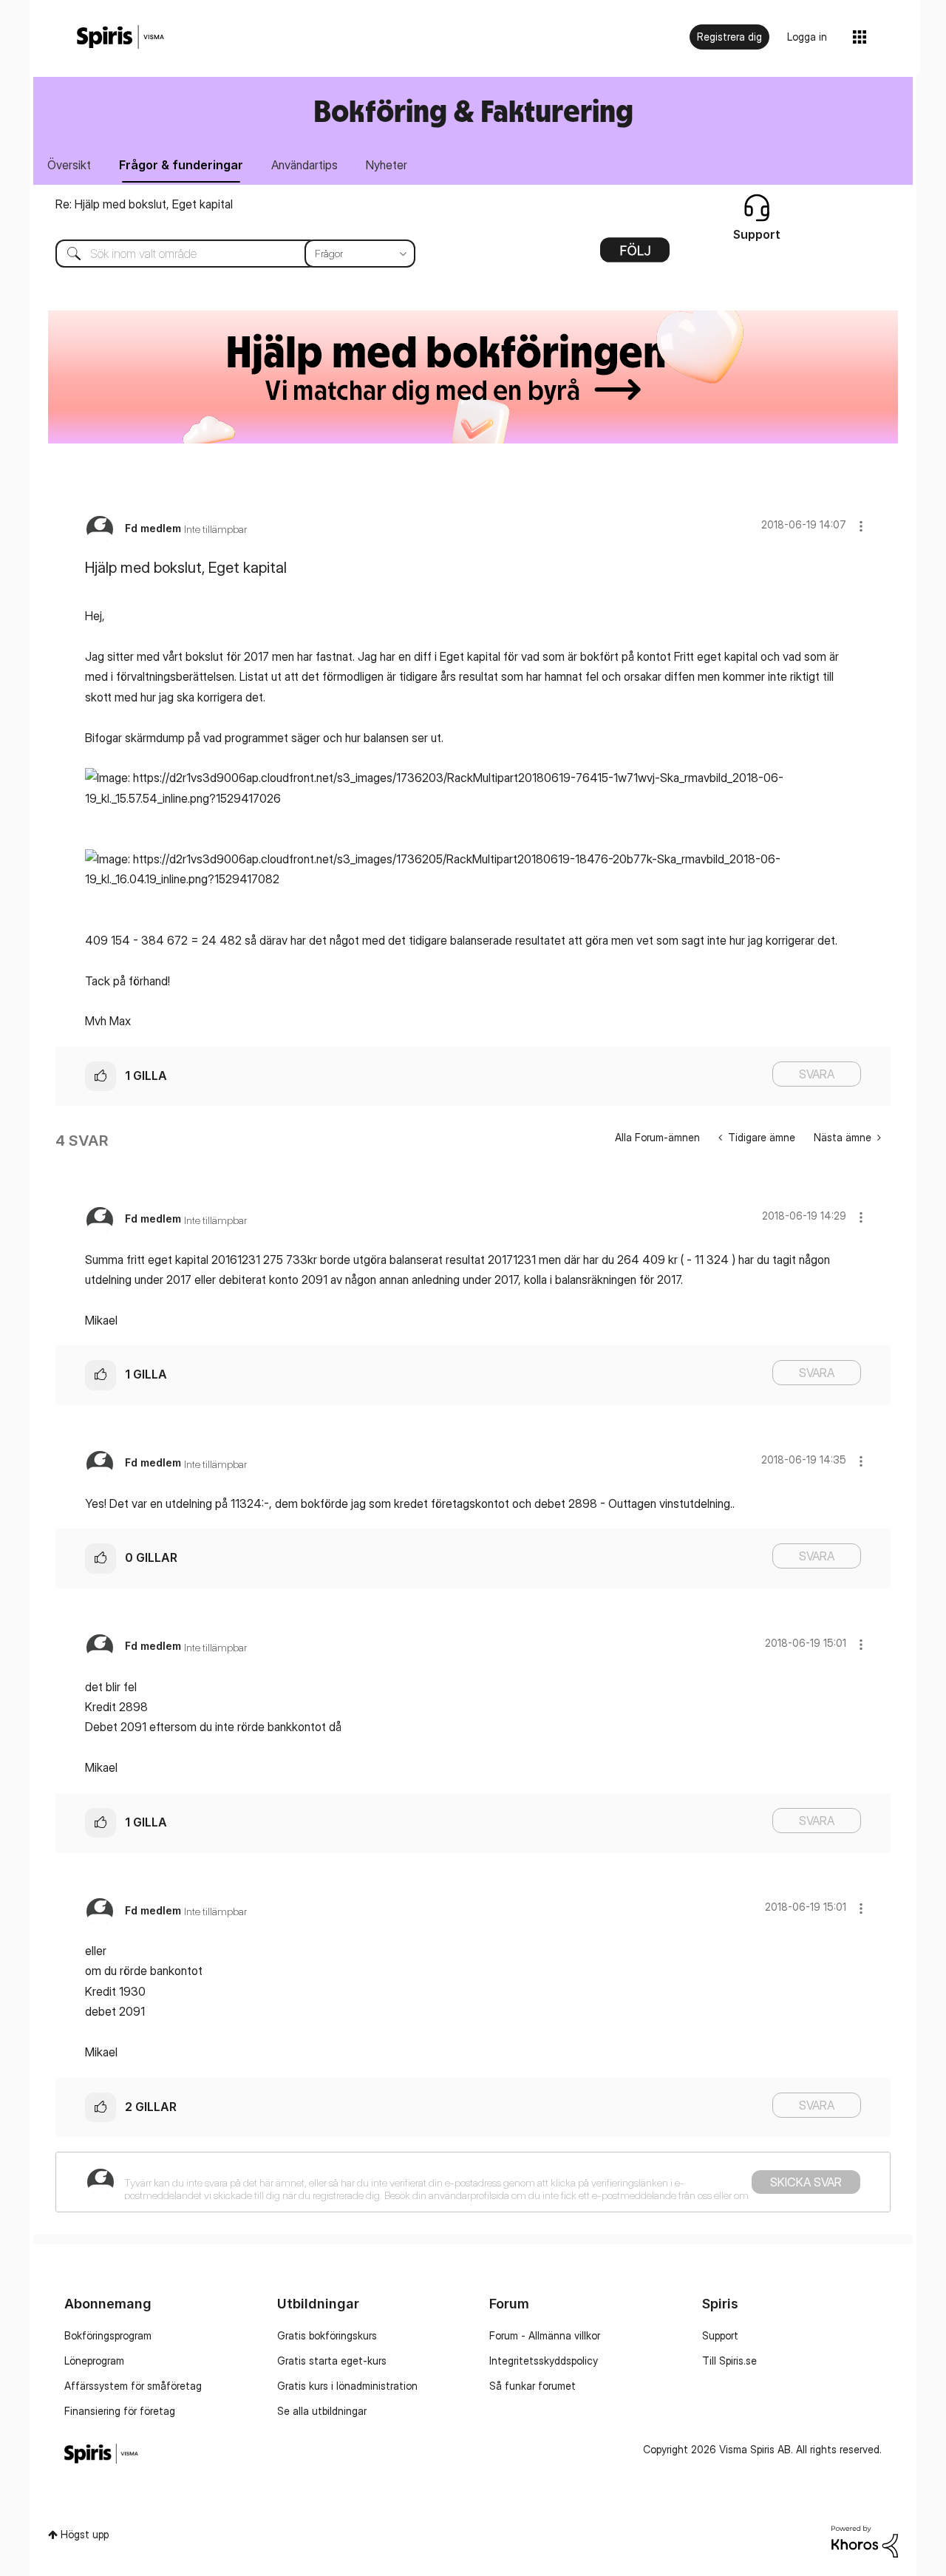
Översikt (69, 165)
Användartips (304, 165)
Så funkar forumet (532, 2386)
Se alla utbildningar (322, 2411)
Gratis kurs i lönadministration (347, 2386)
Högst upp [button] (85, 2534)
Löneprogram (94, 2361)
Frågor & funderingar (181, 165)
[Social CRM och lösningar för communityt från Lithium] (865, 2540)
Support (720, 2335)
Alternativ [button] (635, 255)
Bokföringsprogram (108, 2335)
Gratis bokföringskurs (327, 2335)
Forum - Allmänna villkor (545, 2335)
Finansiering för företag (120, 2411)
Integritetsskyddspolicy (544, 2361)
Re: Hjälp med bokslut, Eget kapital (144, 204)
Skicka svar (806, 2182)
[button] (861, 526)
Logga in (807, 37)
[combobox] (224, 254)
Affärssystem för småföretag (133, 2386)
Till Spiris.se (729, 2361)
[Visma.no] (120, 37)
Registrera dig (729, 37)
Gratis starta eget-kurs (332, 2361)
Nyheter (387, 165)
